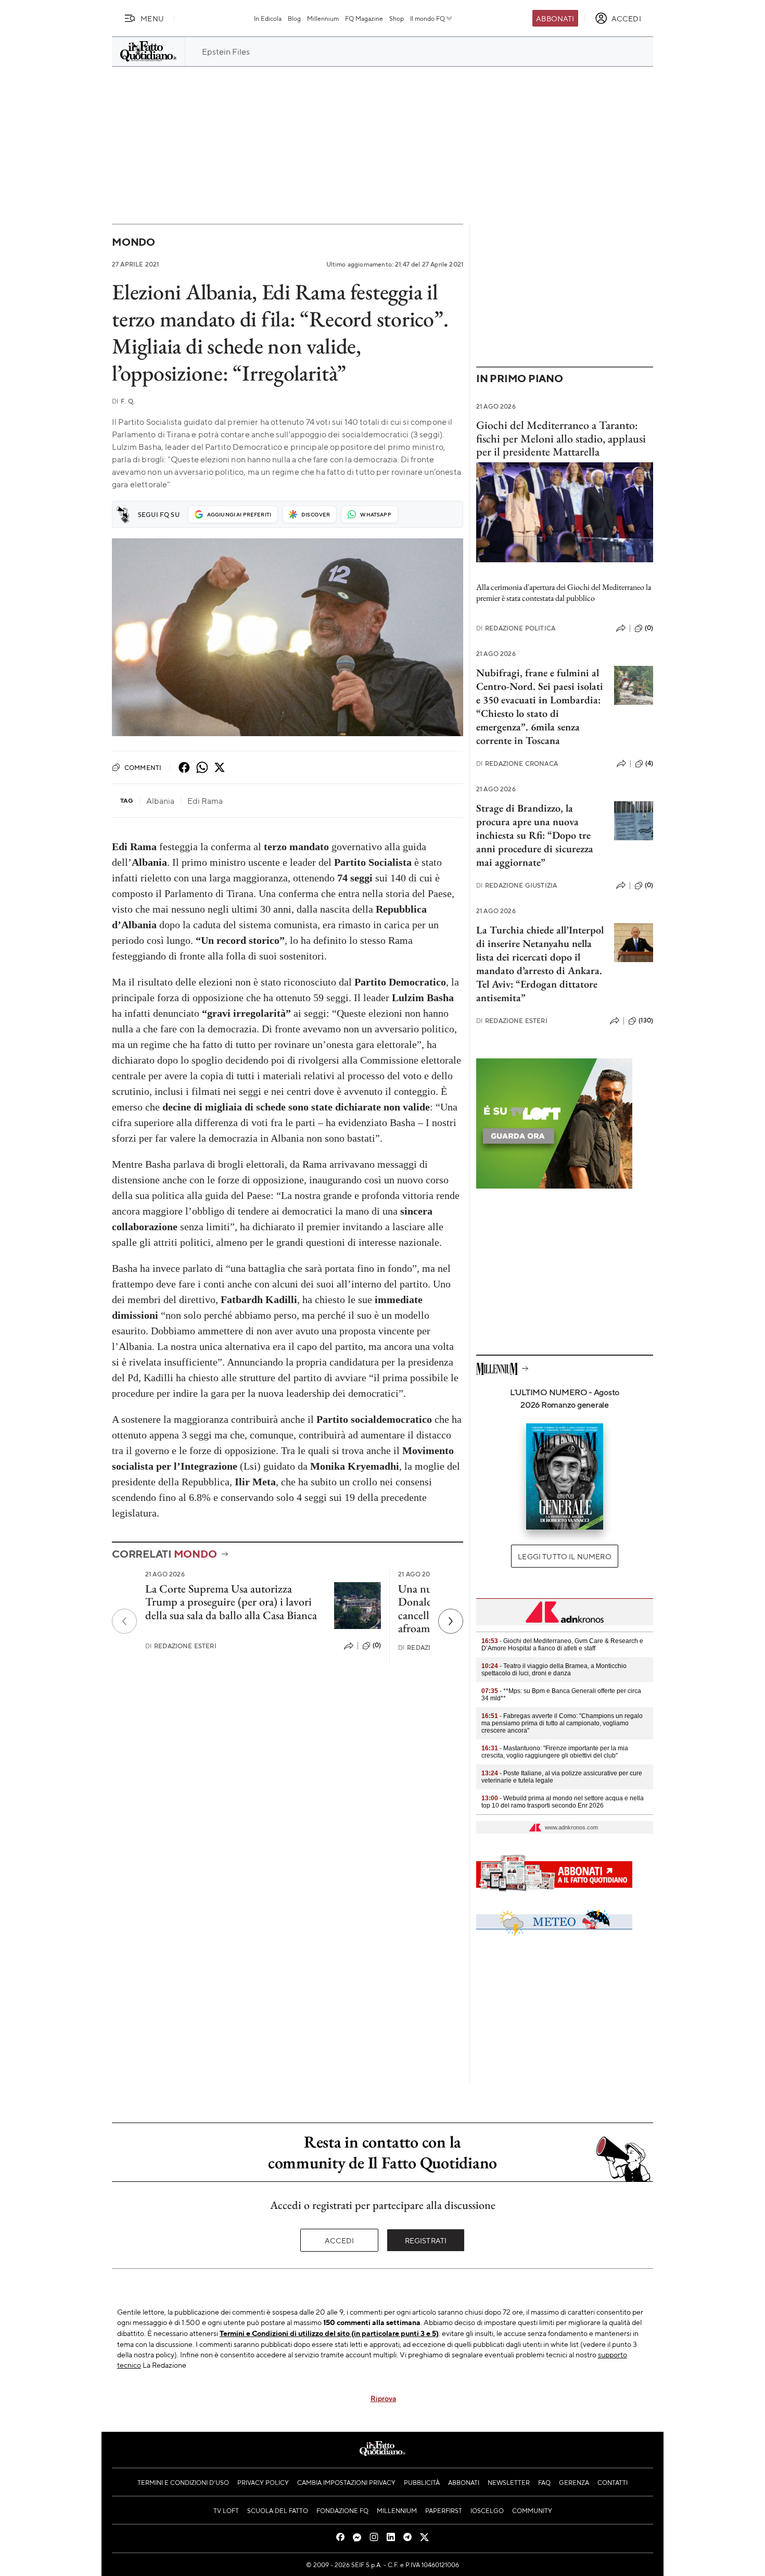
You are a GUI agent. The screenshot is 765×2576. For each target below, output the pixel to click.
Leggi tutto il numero (564, 1556)
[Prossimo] (451, 1621)
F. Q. (123, 401)
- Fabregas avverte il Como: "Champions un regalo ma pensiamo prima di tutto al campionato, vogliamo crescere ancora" (562, 1723)
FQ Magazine (364, 18)
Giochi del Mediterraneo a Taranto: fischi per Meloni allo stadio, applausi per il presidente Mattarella (561, 438)
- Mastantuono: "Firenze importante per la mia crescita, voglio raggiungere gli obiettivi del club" (555, 1752)
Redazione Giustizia (517, 885)
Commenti (143, 767)
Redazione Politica (516, 628)
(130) (646, 1020)
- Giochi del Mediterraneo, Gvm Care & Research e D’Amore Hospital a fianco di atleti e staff (562, 1645)
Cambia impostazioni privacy (346, 2482)
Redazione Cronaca (517, 763)
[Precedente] (124, 1621)
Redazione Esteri (181, 1646)
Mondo (133, 242)
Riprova (383, 2398)
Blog (294, 18)
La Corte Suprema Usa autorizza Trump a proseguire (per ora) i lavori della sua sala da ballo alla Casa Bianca (231, 1602)
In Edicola (268, 18)
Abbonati (555, 18)
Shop (397, 18)
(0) (377, 1645)
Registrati (426, 2240)
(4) (649, 763)
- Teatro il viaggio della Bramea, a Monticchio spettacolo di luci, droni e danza (554, 1670)
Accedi (340, 2240)
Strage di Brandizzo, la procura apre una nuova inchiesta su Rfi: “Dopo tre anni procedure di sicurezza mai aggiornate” (535, 835)
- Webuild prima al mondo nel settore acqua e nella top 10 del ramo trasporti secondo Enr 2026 (563, 1802)
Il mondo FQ (428, 18)
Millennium (323, 18)
